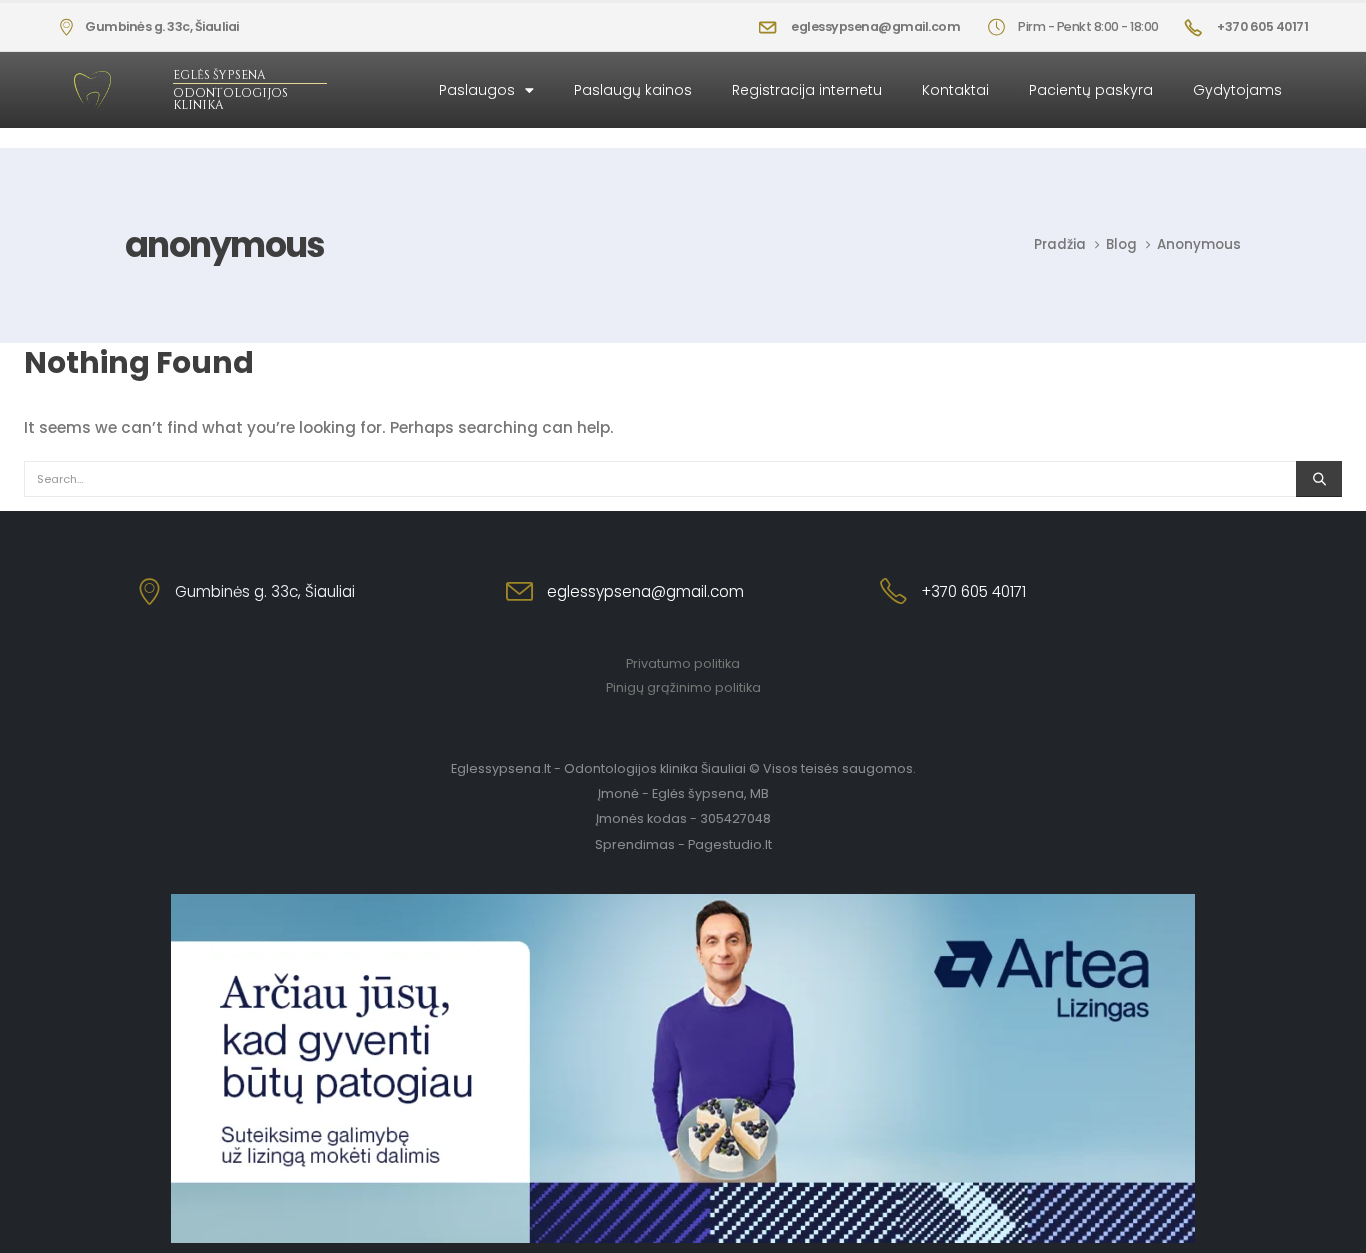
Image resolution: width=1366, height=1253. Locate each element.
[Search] (1319, 479)
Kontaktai (955, 90)
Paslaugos (477, 90)
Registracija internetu (807, 90)
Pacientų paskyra (1091, 90)
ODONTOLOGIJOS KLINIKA (230, 99)
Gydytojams (1237, 90)
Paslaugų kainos (633, 90)
